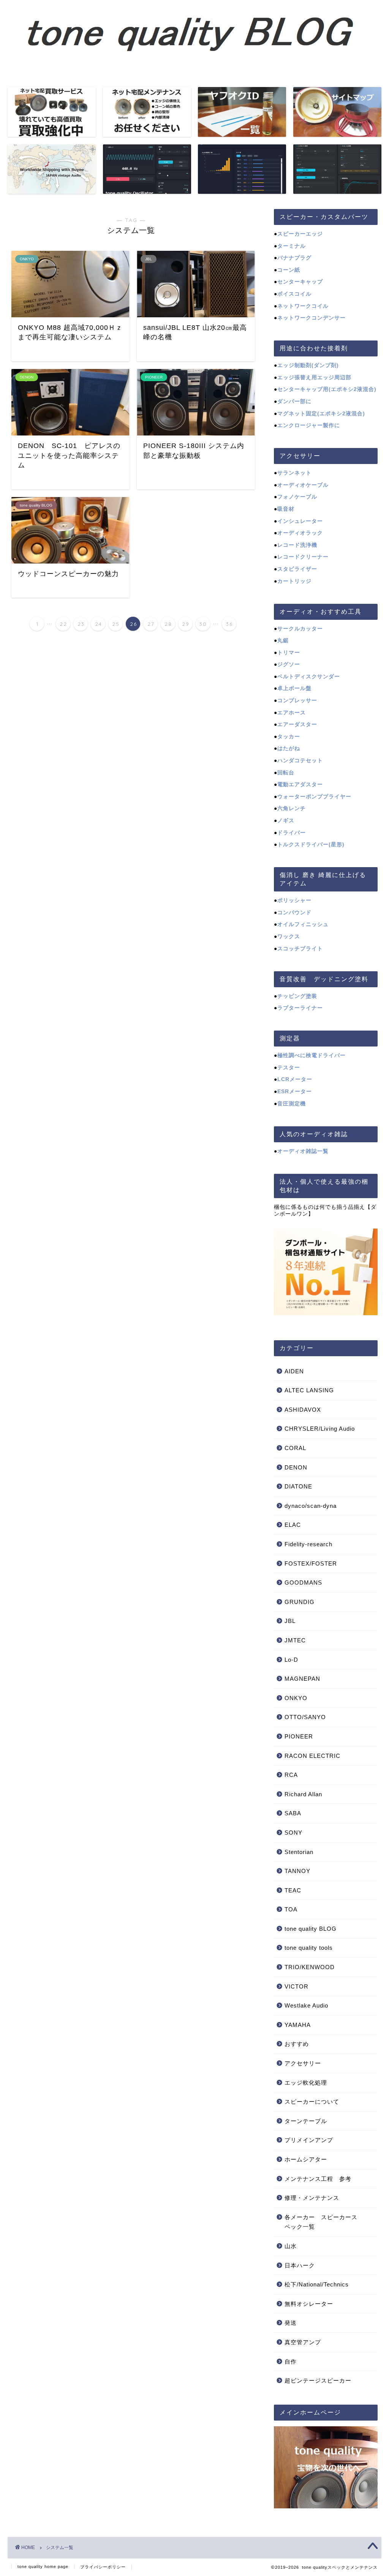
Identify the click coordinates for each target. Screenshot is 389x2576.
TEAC (293, 1890)
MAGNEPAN (302, 1679)
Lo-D (291, 1660)
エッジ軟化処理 (306, 2083)
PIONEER (299, 1736)
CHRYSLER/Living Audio (320, 1429)
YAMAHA (298, 2025)
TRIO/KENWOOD (310, 1967)
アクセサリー (303, 2063)
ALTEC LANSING (309, 1390)
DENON (296, 1467)
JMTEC (295, 1640)
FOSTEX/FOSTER (311, 1563)
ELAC (293, 1525)
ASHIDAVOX (303, 1410)
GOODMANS (303, 1582)
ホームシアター (306, 2159)
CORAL (295, 1448)
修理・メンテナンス (312, 2198)
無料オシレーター (309, 2304)
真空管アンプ (303, 2342)
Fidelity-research (308, 1544)
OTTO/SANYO (305, 1717)
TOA (291, 1909)
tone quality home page (43, 2567)
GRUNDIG (300, 1602)
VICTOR (296, 1986)
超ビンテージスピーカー (318, 2380)
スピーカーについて (312, 2102)
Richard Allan (303, 1794)
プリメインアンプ (309, 2140)
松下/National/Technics (317, 2284)
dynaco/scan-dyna (311, 1506)
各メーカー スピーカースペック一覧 (321, 2222)
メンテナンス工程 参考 (318, 2179)
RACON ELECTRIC (312, 1756)
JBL (290, 1621)
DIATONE (298, 1486)
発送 (291, 2323)
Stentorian (299, 1852)
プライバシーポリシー (103, 2567)
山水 (291, 2246)
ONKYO (296, 1698)
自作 (291, 2361)
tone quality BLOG (311, 1929)
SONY (293, 1833)
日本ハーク (300, 2265)
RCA (291, 1775)
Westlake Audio (306, 2005)
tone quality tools (309, 1948)
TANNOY (297, 1871)
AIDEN (294, 1371)
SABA (293, 1813)
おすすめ (297, 2044)
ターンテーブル (306, 2121)
